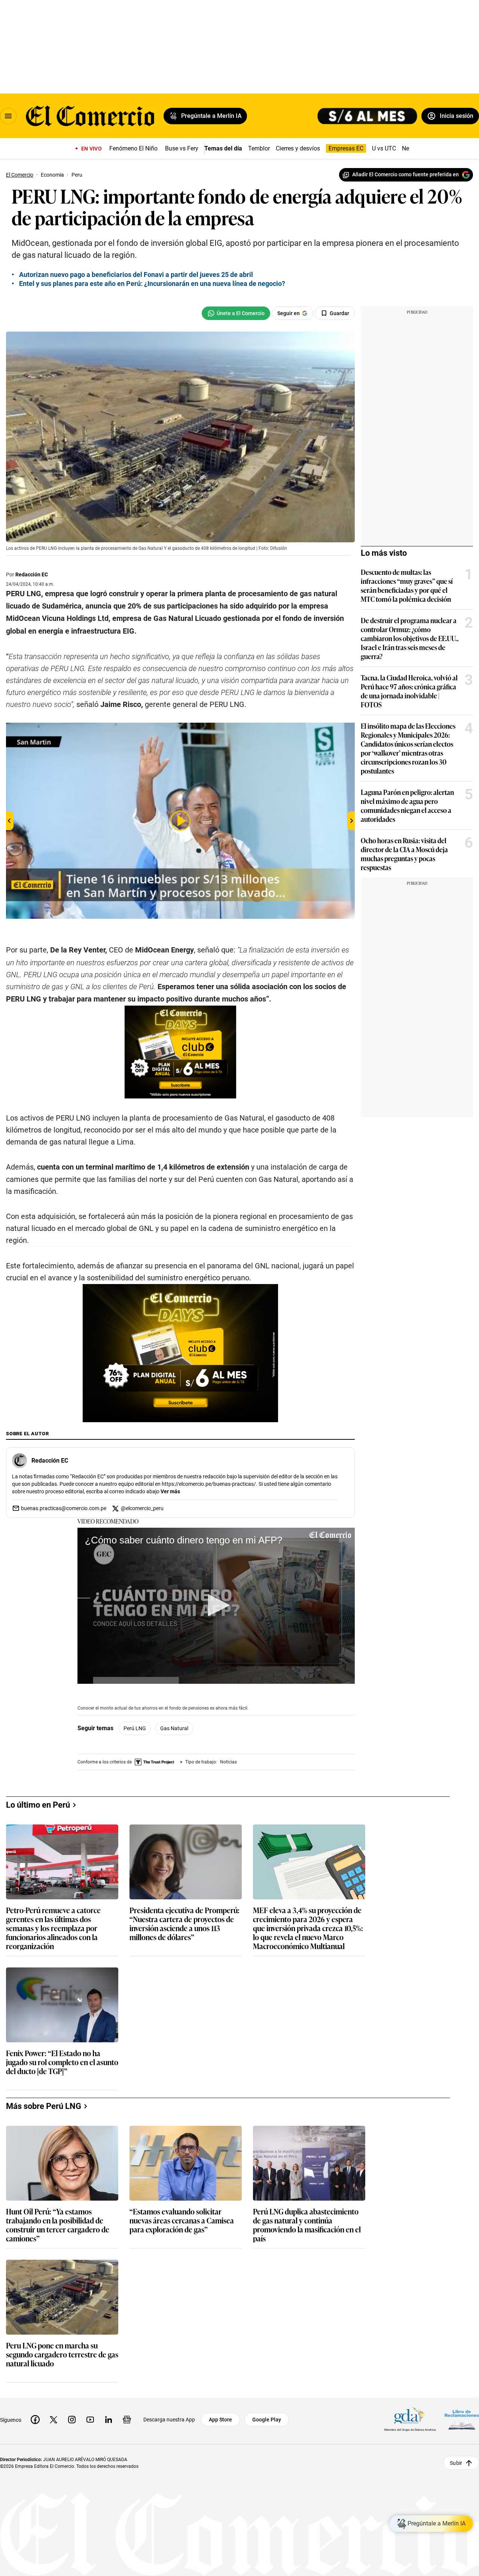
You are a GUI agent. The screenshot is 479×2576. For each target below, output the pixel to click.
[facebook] (35, 2420)
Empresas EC (346, 148)
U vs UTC (384, 148)
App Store (220, 2420)
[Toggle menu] (8, 116)
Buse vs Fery (182, 148)
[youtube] (90, 2420)
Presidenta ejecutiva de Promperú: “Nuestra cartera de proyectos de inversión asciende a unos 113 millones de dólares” (184, 1923)
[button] (216, 1605)
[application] (216, 1606)
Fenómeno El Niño (133, 148)
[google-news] (127, 2420)
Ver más (170, 1491)
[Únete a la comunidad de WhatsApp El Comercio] (236, 313)
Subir (456, 2463)
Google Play (267, 2420)
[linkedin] (109, 2420)
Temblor (259, 148)
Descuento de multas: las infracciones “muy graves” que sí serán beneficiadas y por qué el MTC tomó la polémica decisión (407, 585)
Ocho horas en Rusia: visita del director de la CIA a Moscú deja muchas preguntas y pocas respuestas (404, 854)
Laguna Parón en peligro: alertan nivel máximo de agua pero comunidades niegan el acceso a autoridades (407, 805)
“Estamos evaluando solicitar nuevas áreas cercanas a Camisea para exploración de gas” (182, 2221)
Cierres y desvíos (298, 148)
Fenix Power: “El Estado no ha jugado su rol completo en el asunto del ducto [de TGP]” (62, 2062)
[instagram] (72, 2420)
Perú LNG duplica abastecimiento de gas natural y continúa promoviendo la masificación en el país (307, 2225)
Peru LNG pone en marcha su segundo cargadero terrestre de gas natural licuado (62, 2355)
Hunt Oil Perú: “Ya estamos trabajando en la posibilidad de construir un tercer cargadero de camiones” (58, 2225)
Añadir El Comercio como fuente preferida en (405, 174)
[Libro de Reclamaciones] (462, 2420)
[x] (54, 2420)
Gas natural (174, 1728)
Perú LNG (135, 1728)
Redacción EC (32, 574)
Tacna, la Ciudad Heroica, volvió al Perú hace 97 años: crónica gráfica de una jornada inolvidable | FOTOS (409, 691)
